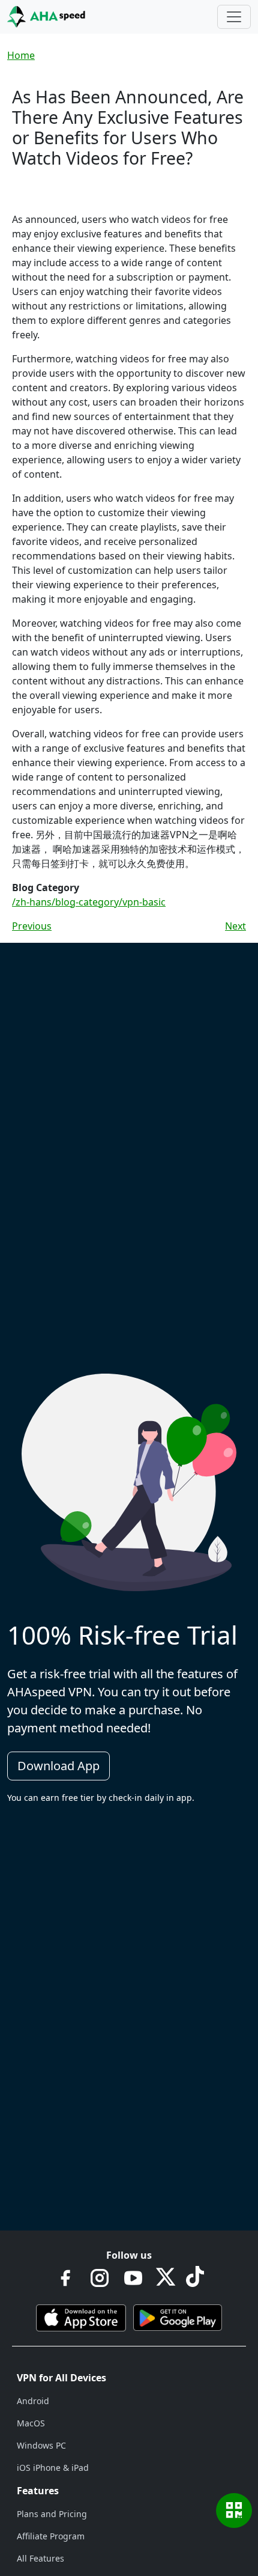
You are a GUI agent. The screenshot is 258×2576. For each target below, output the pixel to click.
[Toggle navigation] (234, 17)
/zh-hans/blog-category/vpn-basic (89, 902)
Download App (58, 1766)
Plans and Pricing (52, 2514)
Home (21, 55)
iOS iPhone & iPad (53, 2468)
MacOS (31, 2423)
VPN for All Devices (61, 2378)
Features (38, 2491)
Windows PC (41, 2445)
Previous (32, 926)
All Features (40, 2558)
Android (33, 2401)
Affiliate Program (51, 2536)
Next (235, 926)
